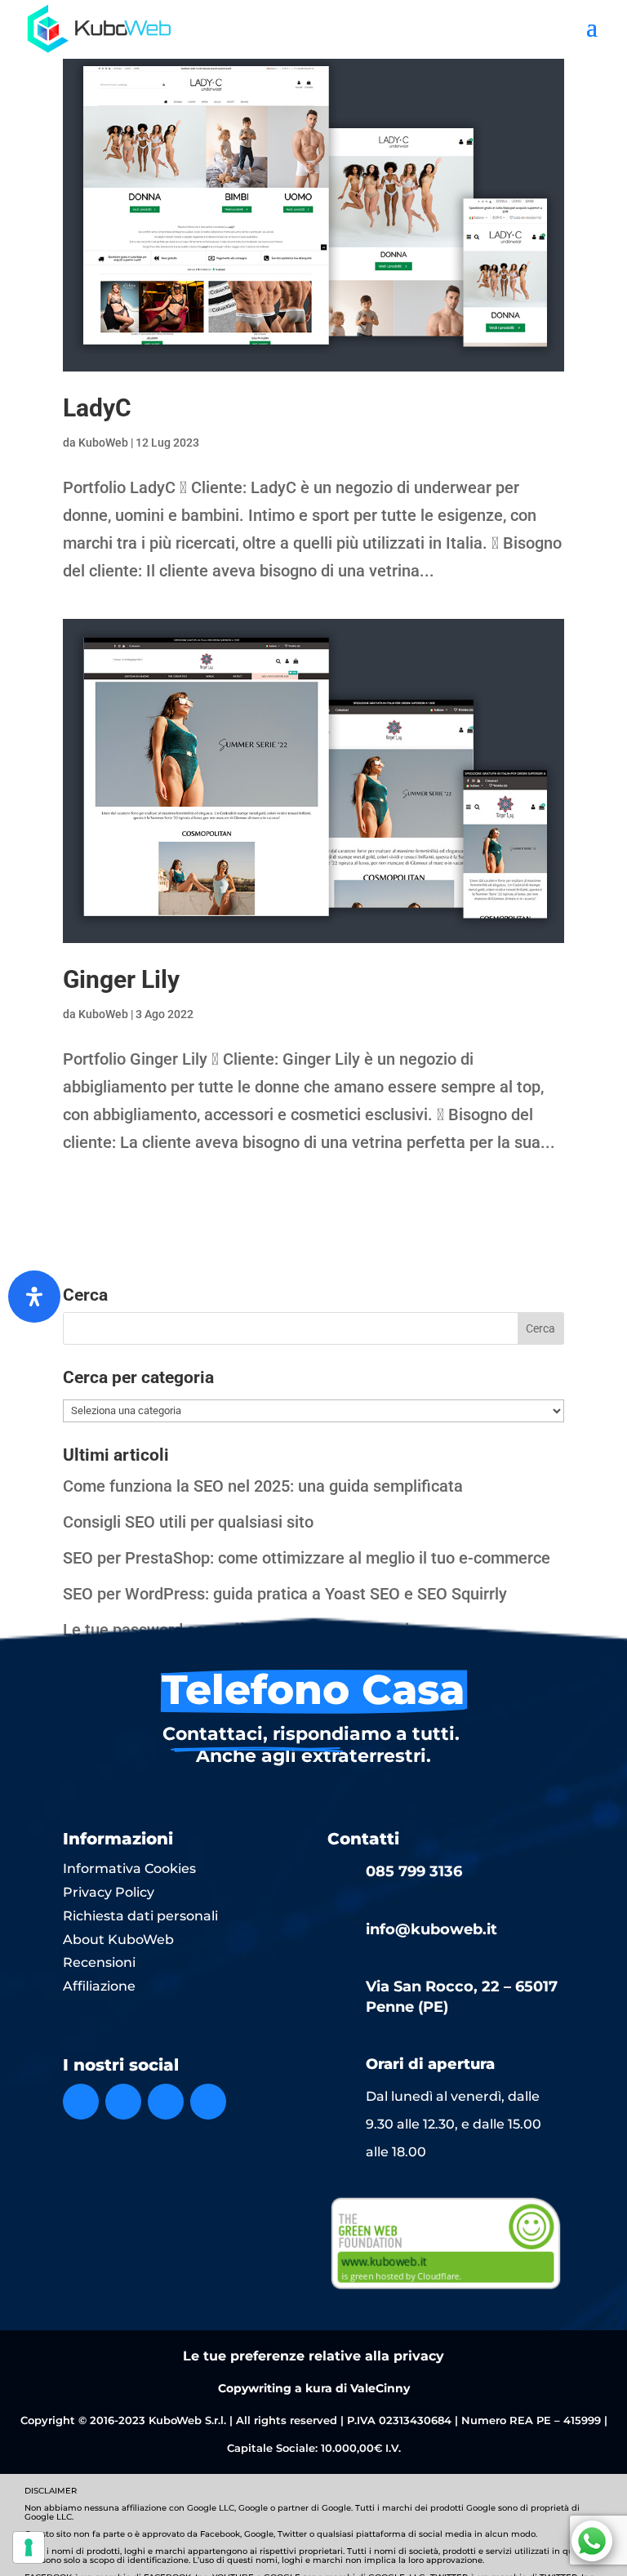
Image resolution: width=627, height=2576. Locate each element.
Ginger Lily (121, 979)
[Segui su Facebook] (81, 2102)
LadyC (97, 408)
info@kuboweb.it (431, 1929)
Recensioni (99, 1962)
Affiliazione (99, 1986)
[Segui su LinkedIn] (166, 2102)
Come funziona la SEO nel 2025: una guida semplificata (263, 1486)
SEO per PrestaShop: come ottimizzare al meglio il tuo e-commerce (307, 1558)
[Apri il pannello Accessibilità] (34, 1297)
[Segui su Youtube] (208, 2102)
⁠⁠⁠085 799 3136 (414, 1871)
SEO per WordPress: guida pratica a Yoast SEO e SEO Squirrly (285, 1594)
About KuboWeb (118, 1940)
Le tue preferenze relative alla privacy (313, 2356)
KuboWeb (103, 443)
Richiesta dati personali (140, 1916)
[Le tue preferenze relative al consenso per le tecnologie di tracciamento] (29, 2547)
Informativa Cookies (129, 1869)
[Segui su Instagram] (123, 2102)
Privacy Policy (109, 1892)
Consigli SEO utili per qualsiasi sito (188, 1522)
